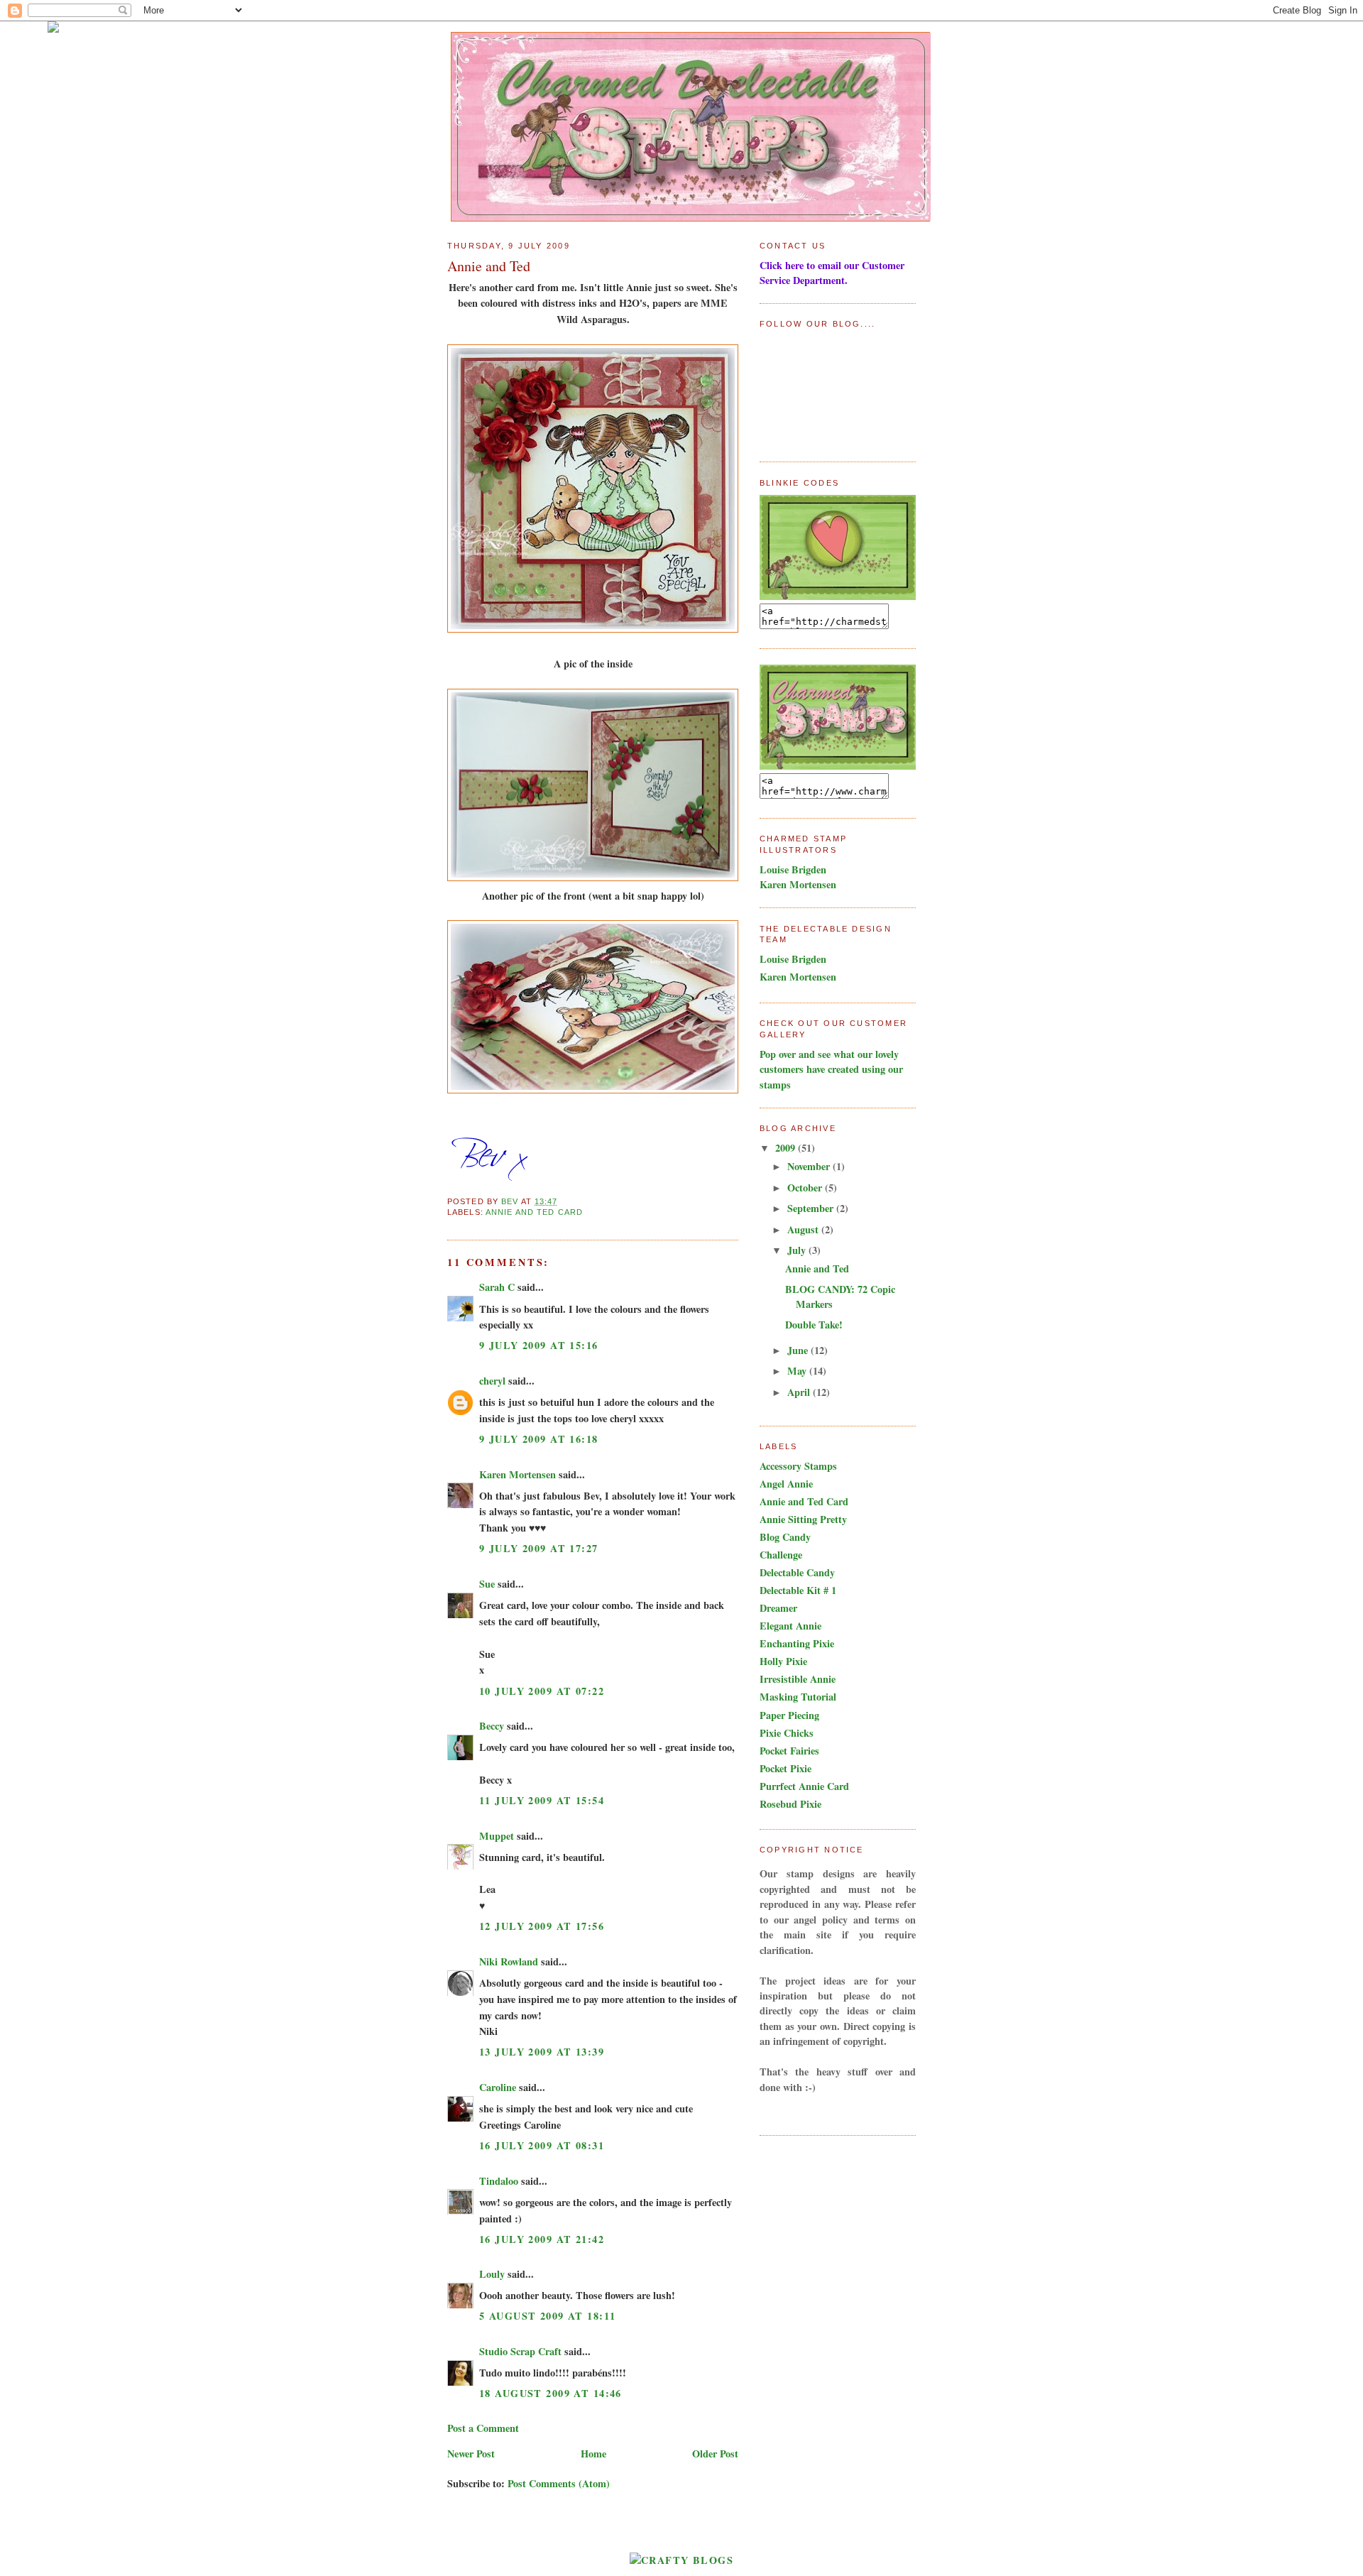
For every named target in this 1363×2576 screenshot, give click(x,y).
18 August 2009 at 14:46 (551, 2393)
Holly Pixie (783, 1661)
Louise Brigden (793, 869)
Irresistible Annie (798, 1679)
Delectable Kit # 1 (798, 1590)
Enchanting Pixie (797, 1643)
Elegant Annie (790, 1626)
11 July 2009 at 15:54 (542, 1800)
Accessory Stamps (798, 1466)
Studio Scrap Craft (520, 2351)
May (798, 1371)
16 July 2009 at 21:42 (542, 2239)
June (799, 1350)
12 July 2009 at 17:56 (542, 1926)
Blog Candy (785, 1537)
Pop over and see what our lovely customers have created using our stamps (831, 1069)
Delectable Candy (797, 1572)
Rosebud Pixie (790, 1804)
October (806, 1188)
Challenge (781, 1555)
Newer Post (471, 2454)
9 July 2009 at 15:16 (539, 1345)
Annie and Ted (817, 1268)
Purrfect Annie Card (804, 1786)
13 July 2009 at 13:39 (542, 2052)
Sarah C (497, 1287)
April (800, 1392)
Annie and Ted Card (534, 1212)
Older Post (715, 2454)
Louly (492, 2274)
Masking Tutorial (798, 1697)
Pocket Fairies (789, 1751)
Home (593, 2454)
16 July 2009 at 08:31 (542, 2145)
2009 (787, 1148)
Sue (487, 1584)
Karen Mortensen (518, 1474)
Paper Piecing (789, 1715)
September (812, 1208)
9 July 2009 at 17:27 (539, 1548)
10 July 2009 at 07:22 (542, 1691)
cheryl (492, 1381)
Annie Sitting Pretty (803, 1519)
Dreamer (778, 1608)
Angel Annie (786, 1484)
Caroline (498, 2087)
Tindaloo (499, 2181)
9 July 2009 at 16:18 (539, 1439)
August (804, 1229)
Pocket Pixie (785, 1768)
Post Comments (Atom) (559, 2483)
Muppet (497, 1836)
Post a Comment (483, 2428)
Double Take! (814, 1325)
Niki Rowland (509, 1961)
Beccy (492, 1726)
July (798, 1250)
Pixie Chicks (787, 1733)
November (810, 1166)
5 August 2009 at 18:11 (547, 2316)
